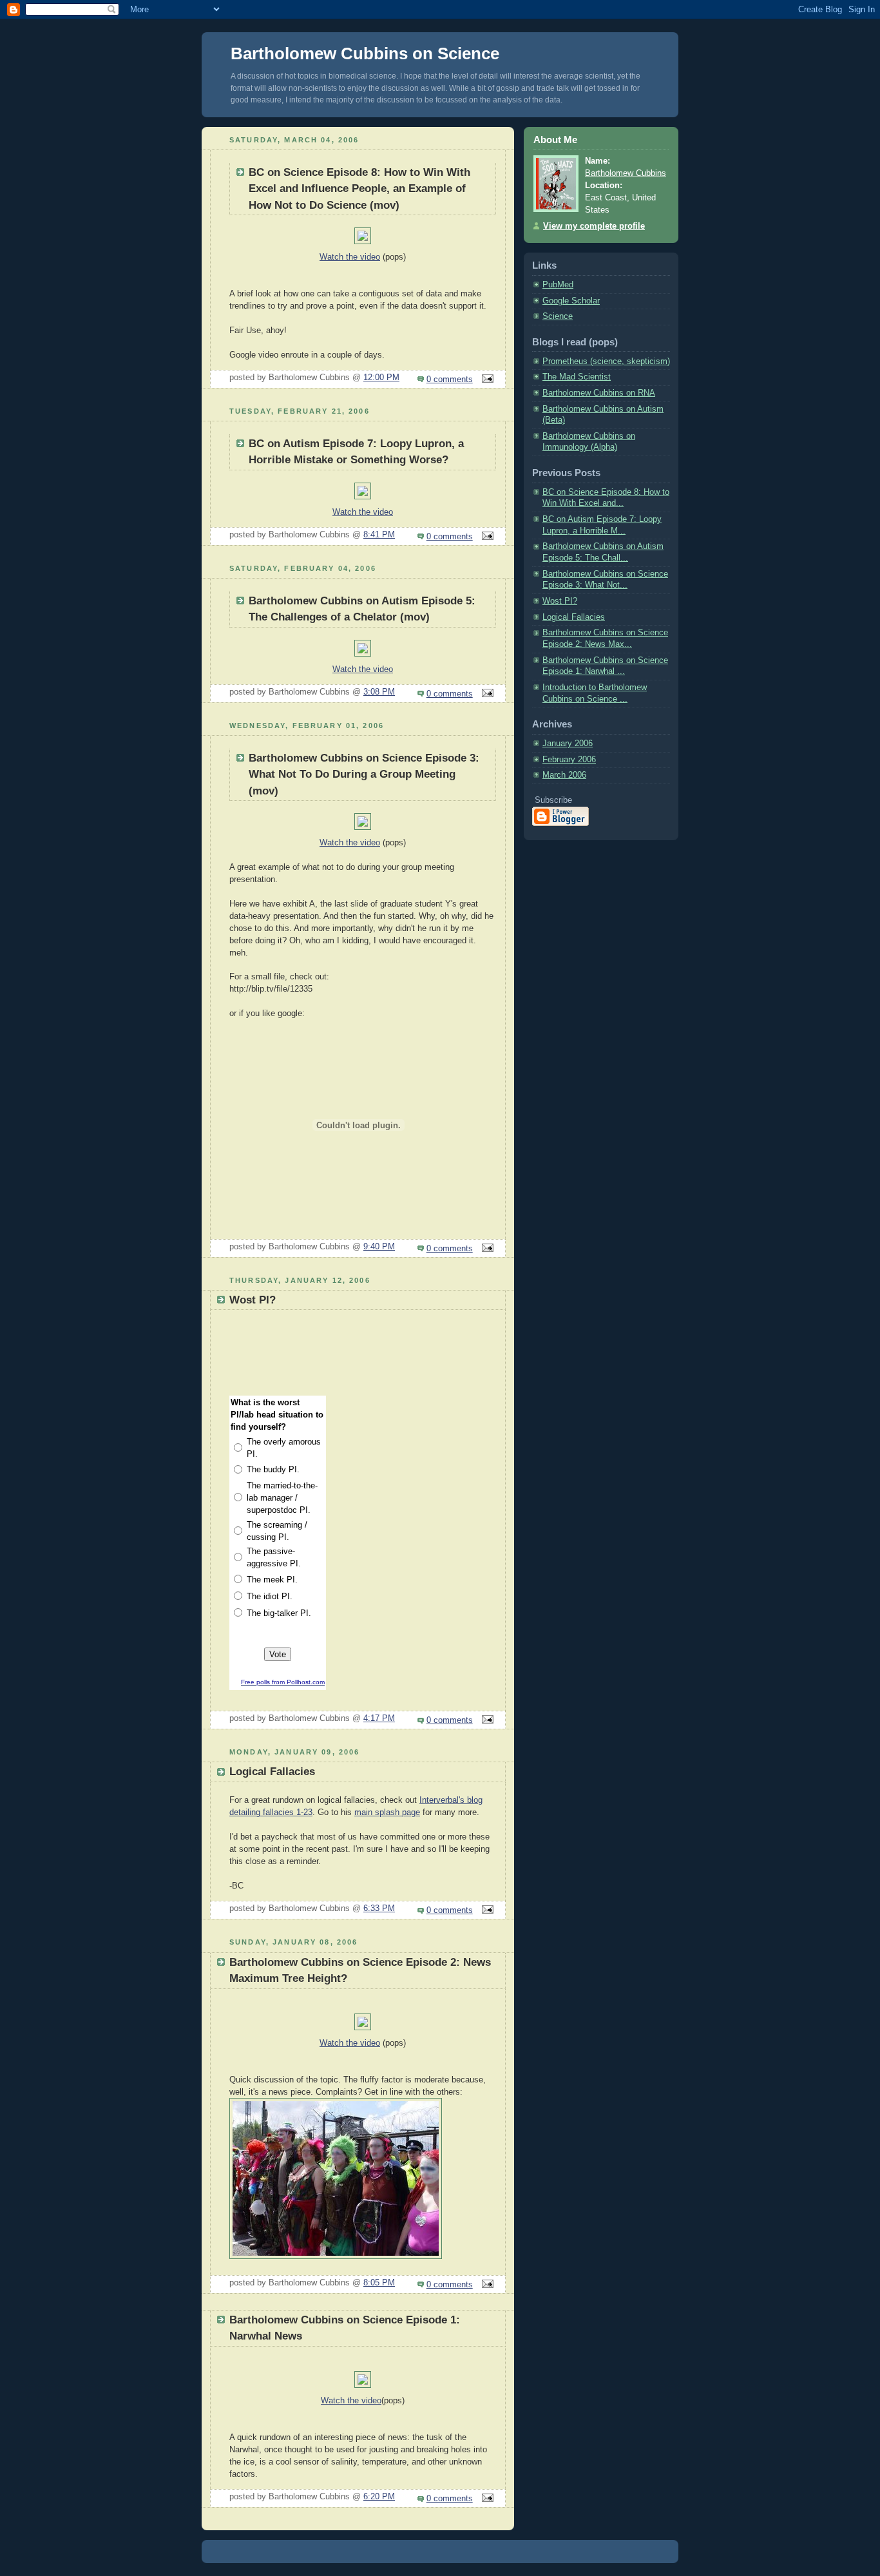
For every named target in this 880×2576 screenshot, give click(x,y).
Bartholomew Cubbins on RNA (599, 393)
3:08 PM (379, 692)
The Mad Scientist (577, 377)
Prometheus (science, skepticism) (606, 361)
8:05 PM (379, 2283)
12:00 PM (381, 378)
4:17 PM (379, 1718)
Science (558, 316)
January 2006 (568, 744)
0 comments (450, 380)
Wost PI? (560, 601)
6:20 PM (379, 2497)
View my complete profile (594, 226)
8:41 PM (379, 535)
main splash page (387, 1812)
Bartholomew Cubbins (626, 173)
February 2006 (569, 760)
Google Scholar (571, 301)
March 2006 (564, 775)
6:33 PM (379, 1908)
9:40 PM (379, 1247)
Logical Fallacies (574, 617)
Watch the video (350, 257)
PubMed (558, 285)
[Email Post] (486, 380)
